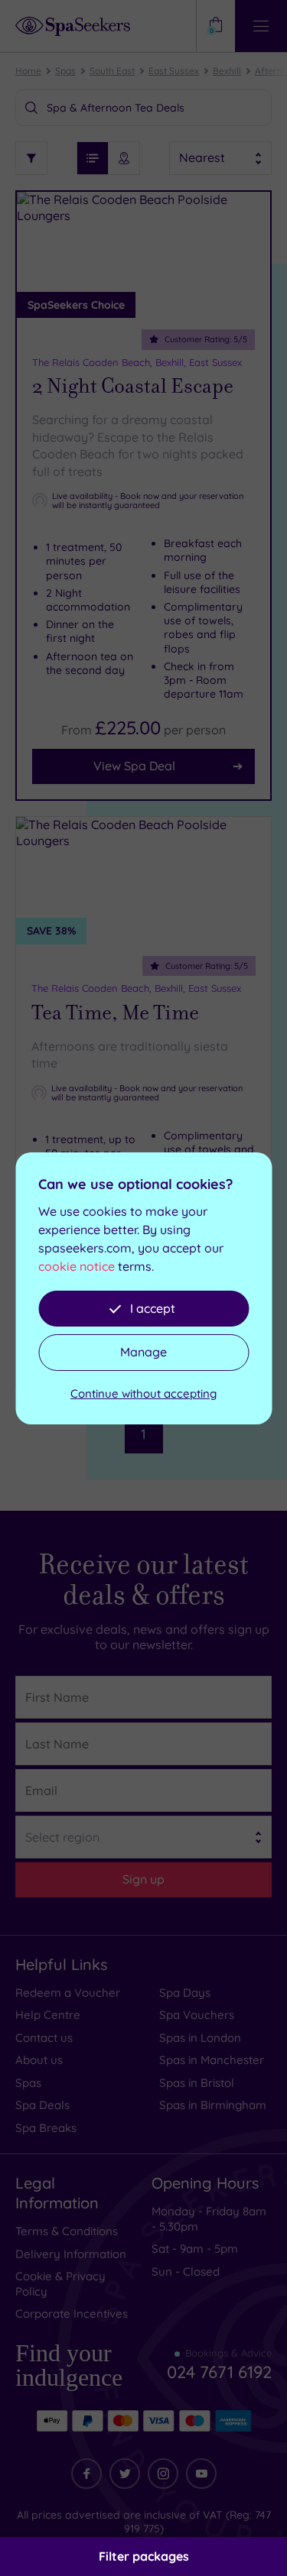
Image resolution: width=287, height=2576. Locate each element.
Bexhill (227, 71)
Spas (65, 71)
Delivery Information (71, 2254)
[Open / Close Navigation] (261, 26)
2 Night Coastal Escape (133, 386)
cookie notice (77, 1266)
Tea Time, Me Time (115, 1013)
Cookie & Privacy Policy (60, 2284)
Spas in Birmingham (213, 2105)
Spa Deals (42, 2105)
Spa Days (185, 1993)
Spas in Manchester (212, 2060)
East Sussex (174, 71)
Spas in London (200, 2038)
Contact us (44, 2038)
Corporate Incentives (72, 2314)
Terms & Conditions (67, 2231)
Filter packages (144, 2556)
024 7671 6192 (219, 2366)
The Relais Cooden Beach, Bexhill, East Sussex (137, 362)
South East (112, 71)
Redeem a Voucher (68, 1993)
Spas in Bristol (197, 2083)
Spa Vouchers (197, 2015)
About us (39, 2060)
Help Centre (48, 2015)
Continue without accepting (143, 1393)
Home (28, 71)
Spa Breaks (46, 2128)
